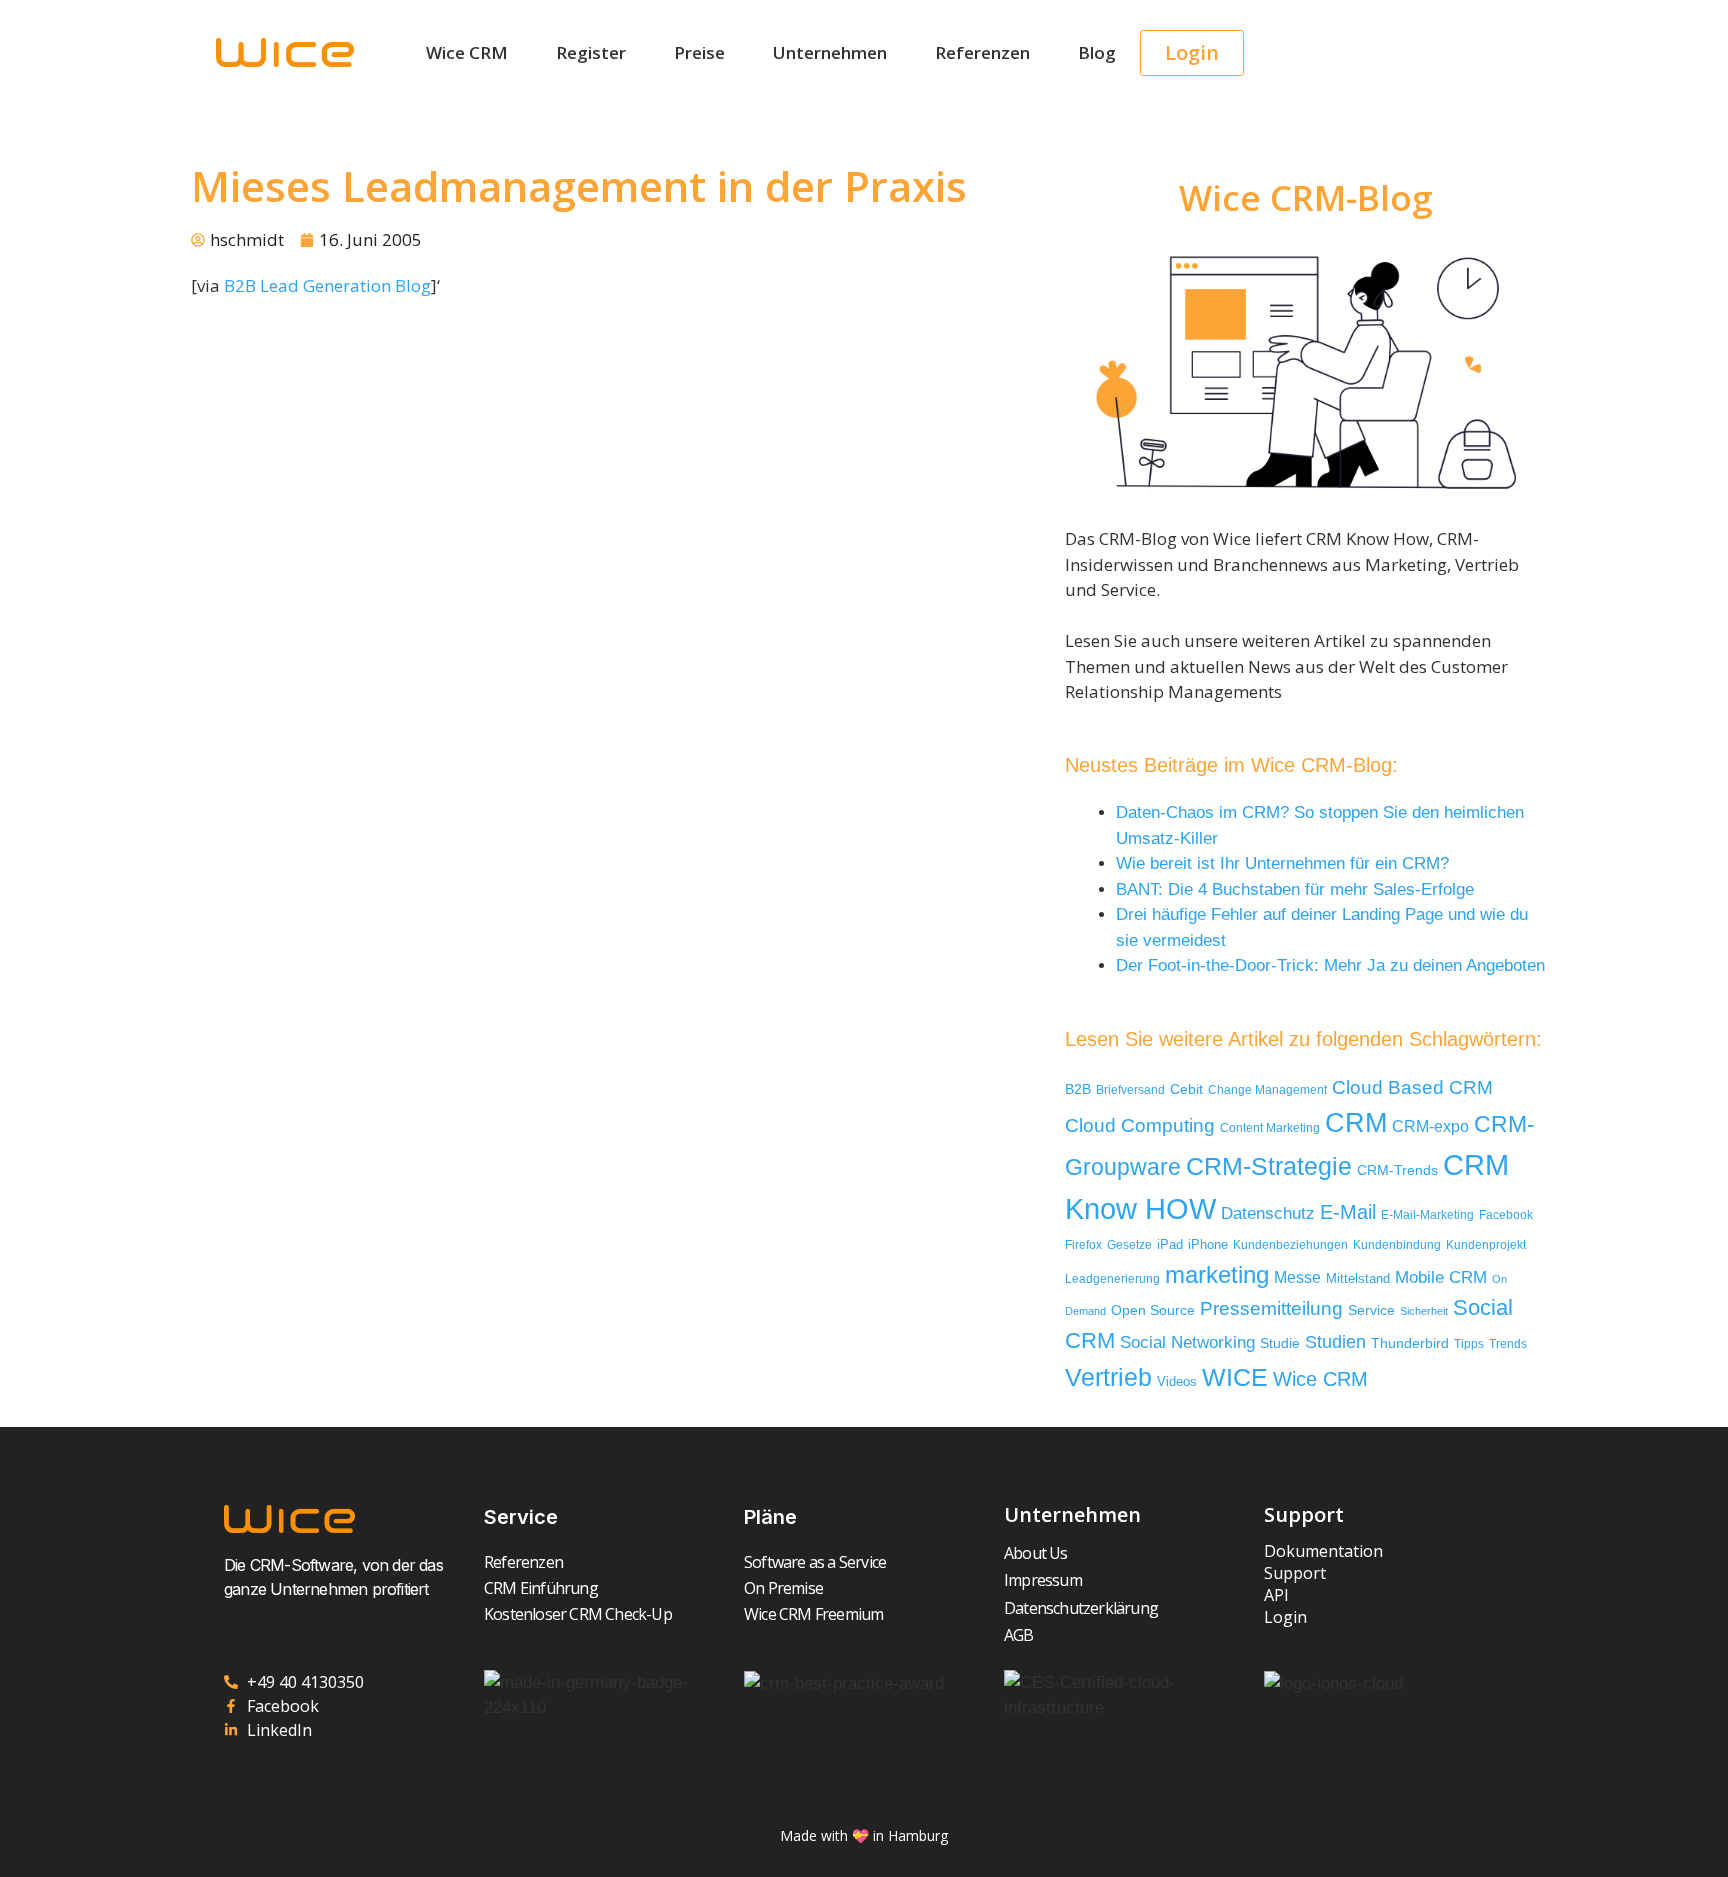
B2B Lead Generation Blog (327, 285)
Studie (1280, 1343)
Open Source (1153, 1310)
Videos (1177, 1381)
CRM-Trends (1397, 1170)
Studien (1335, 1342)
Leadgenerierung (1112, 1279)
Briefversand (1130, 1089)
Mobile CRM (1441, 1277)
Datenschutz (1268, 1213)
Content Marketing (1270, 1127)
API (1276, 1595)
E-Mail (1348, 1212)
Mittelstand (1358, 1278)
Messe (1297, 1277)
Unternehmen (830, 52)
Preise (699, 52)
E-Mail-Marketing (1427, 1215)
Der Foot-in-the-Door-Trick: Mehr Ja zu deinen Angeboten (1330, 965)
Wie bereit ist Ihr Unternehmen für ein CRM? (1282, 863)
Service (1371, 1310)
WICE (1235, 1377)
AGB (1019, 1635)
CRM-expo (1430, 1126)
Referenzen (982, 52)
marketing (1217, 1274)
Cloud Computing (1140, 1125)
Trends (1508, 1344)
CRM (1356, 1123)
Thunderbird (1410, 1343)
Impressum (1043, 1580)
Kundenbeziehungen (1290, 1244)
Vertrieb (1108, 1377)
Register (591, 52)
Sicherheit (1424, 1311)
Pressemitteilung (1271, 1308)
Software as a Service (815, 1562)
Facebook (1506, 1215)
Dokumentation (1323, 1551)
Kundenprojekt (1486, 1244)
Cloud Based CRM (1412, 1087)
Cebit (1186, 1089)
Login (1285, 1617)
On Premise (783, 1588)
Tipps (1469, 1344)
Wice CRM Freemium (813, 1614)
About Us (1036, 1553)
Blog (1097, 52)
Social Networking (1187, 1342)
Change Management (1267, 1090)
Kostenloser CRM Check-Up (578, 1614)
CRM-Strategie (1269, 1166)
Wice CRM (467, 52)
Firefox (1083, 1245)
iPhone (1208, 1244)
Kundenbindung (1397, 1244)
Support (1295, 1573)
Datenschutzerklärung (1081, 1608)
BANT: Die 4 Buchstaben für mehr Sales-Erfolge (1295, 889)
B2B (1078, 1089)
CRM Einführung (541, 1588)
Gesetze (1129, 1244)
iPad (1170, 1244)
